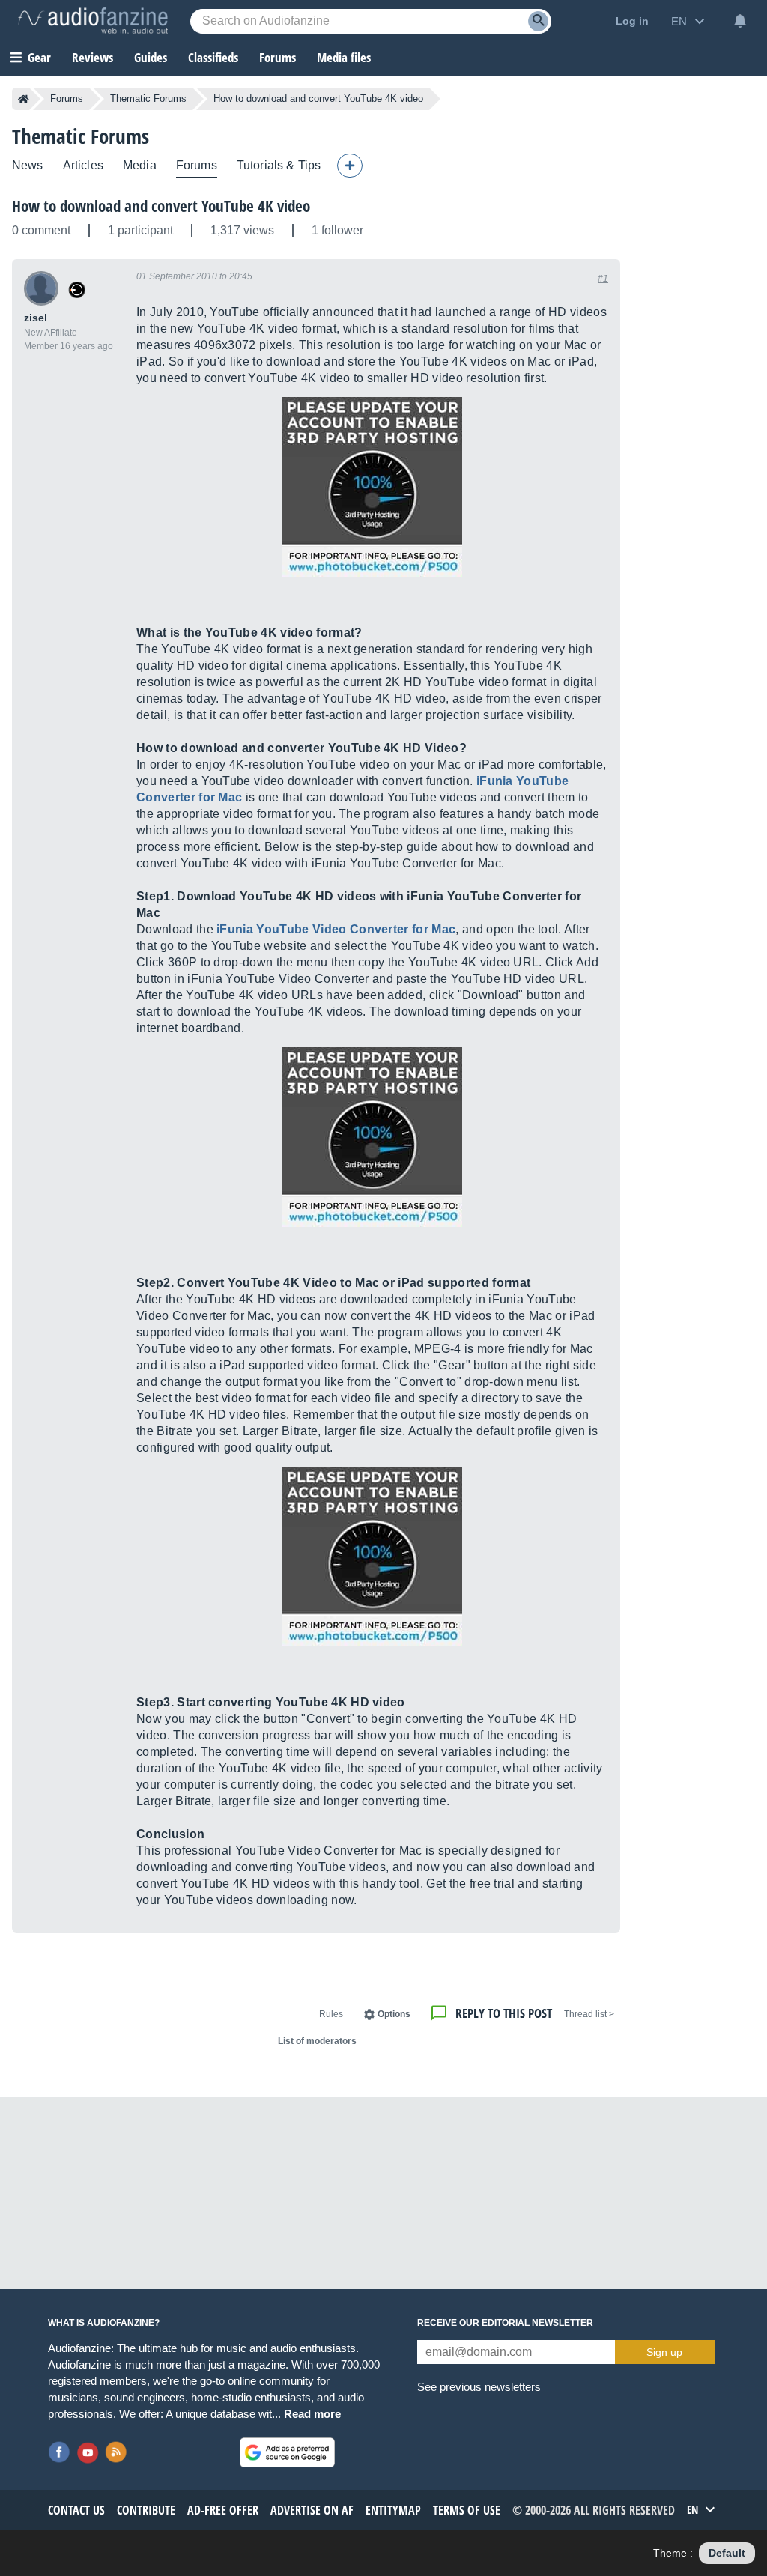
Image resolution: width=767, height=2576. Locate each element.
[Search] (538, 21)
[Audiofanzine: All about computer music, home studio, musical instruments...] (93, 21)
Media (140, 165)
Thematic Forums (148, 99)
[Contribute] (350, 166)
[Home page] (24, 99)
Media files (344, 57)
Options (394, 2014)
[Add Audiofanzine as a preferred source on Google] (287, 2452)
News (28, 165)
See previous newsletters (479, 2387)
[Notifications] (740, 21)
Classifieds (213, 57)
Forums (67, 99)
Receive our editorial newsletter (505, 2323)
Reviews (93, 57)
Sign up (664, 2352)
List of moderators (317, 2041)
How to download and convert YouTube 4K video (161, 206)
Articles (83, 165)
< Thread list (589, 2014)
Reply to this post (504, 2013)
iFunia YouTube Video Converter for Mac (336, 929)
